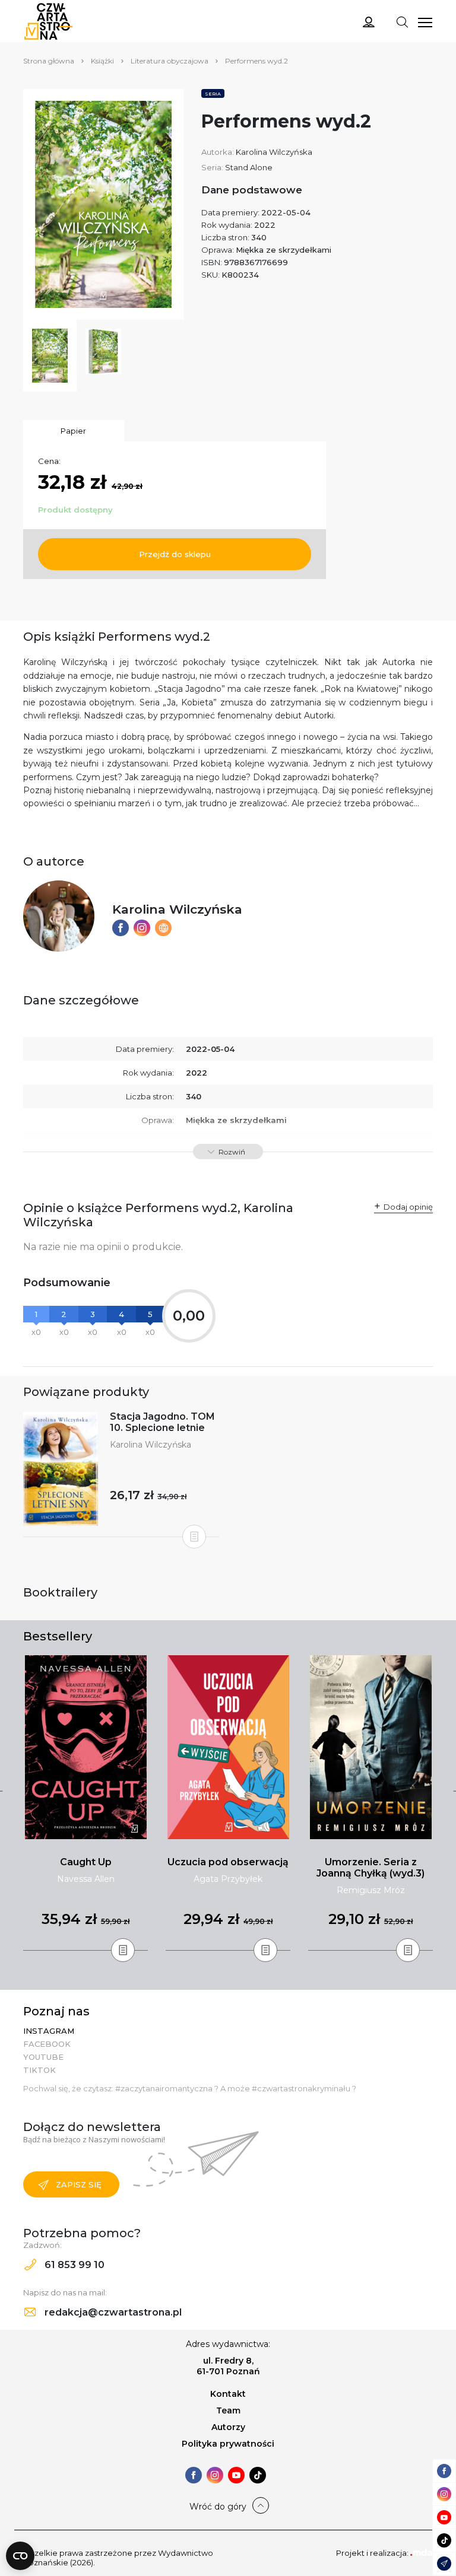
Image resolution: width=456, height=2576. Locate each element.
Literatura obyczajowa (170, 61)
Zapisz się (79, 2184)
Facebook (47, 2044)
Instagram (49, 2031)
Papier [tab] (73, 431)
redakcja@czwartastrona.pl (112, 2312)
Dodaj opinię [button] (408, 1207)
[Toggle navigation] (402, 21)
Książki (102, 61)
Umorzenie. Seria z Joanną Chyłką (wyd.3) (370, 1868)
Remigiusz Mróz (371, 1890)
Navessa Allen (86, 1879)
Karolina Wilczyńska (274, 152)
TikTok (39, 2070)
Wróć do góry (218, 2507)
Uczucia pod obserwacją (228, 1862)
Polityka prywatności (228, 2444)
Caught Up (86, 1862)
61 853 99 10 (73, 2265)
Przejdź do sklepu (175, 554)
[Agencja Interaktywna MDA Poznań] (422, 2553)
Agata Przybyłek (228, 1879)
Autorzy (228, 2427)
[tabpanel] (85, 1803)
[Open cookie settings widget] (20, 2556)
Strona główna (49, 61)
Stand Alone (249, 167)
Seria (213, 94)
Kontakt (228, 2394)
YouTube (43, 2057)
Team (228, 2410)
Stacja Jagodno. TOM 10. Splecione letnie (162, 1422)
